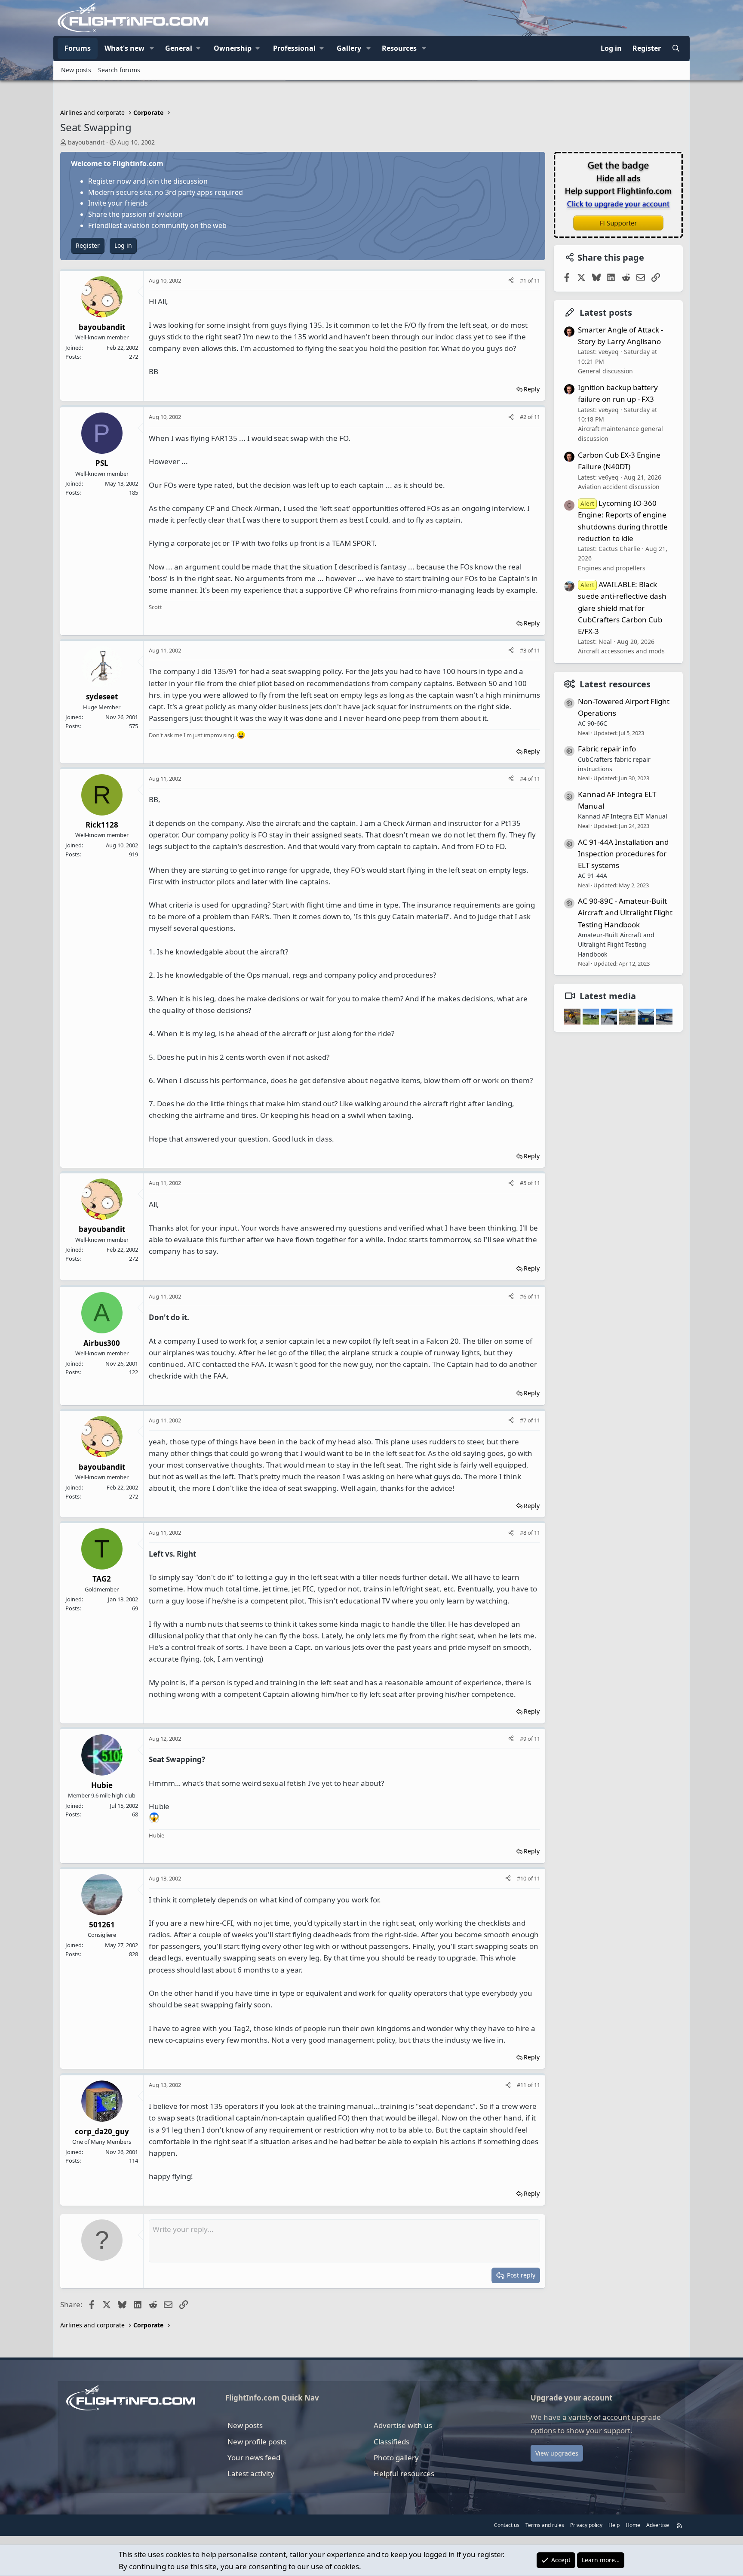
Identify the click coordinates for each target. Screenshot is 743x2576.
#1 (524, 280)
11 (537, 280)
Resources (399, 48)
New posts (76, 70)
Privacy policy (586, 2525)
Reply (532, 389)
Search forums (119, 70)
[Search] (676, 49)
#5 (524, 1183)
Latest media (608, 996)
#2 (524, 417)
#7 (524, 1420)
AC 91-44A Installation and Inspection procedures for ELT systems (623, 853)
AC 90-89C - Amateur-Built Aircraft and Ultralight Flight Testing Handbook (625, 913)
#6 (524, 1296)
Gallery (349, 48)
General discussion (605, 371)
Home (633, 2525)
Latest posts (606, 312)
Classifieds (391, 2442)
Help (614, 2525)
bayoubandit (86, 142)
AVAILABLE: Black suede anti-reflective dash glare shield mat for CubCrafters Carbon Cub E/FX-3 (622, 608)
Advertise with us (403, 2425)
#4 (524, 779)
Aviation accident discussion (619, 487)
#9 (524, 1739)
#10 (522, 1878)
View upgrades (557, 2453)
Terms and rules (545, 2525)
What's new (124, 48)
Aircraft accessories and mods (621, 651)
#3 (524, 650)
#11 (522, 2085)
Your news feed (254, 2458)
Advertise (658, 2525)
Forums (78, 48)
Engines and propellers (612, 568)
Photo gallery (396, 2458)
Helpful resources (404, 2473)
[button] (152, 49)
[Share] (511, 281)
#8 (524, 1533)
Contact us (507, 2525)
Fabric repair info (607, 749)
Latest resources (615, 684)
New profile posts (257, 2442)
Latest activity (251, 2473)
